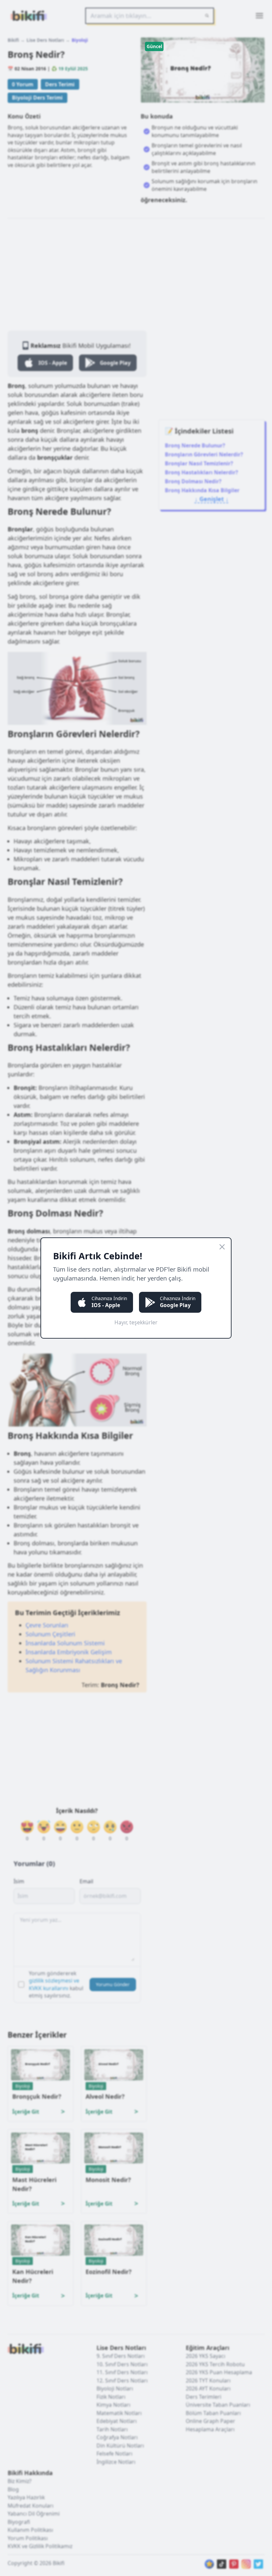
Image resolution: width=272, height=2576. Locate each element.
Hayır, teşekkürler (136, 1322)
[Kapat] (222, 1247)
